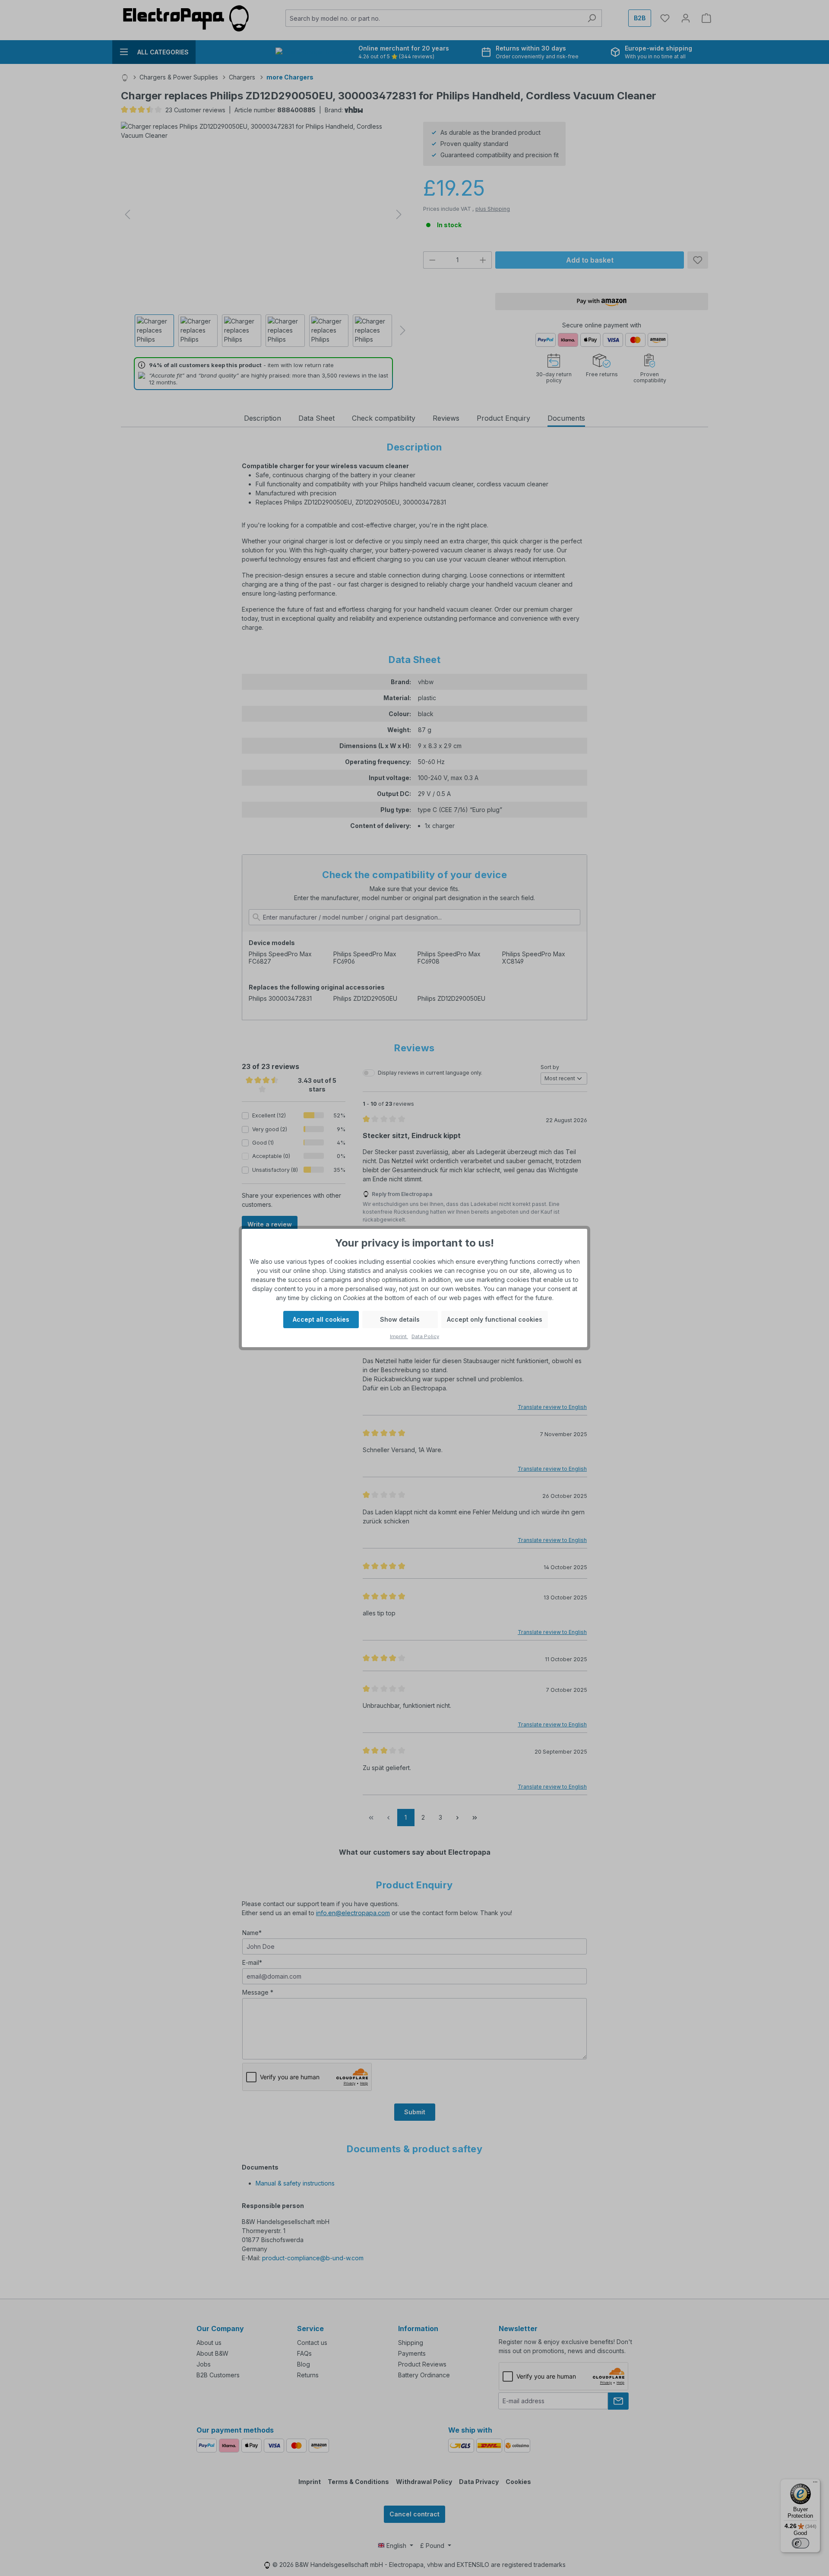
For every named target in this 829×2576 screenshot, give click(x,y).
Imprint (399, 1336)
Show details (400, 1319)
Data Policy (425, 1336)
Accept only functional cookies (495, 1319)
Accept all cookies (321, 1319)
